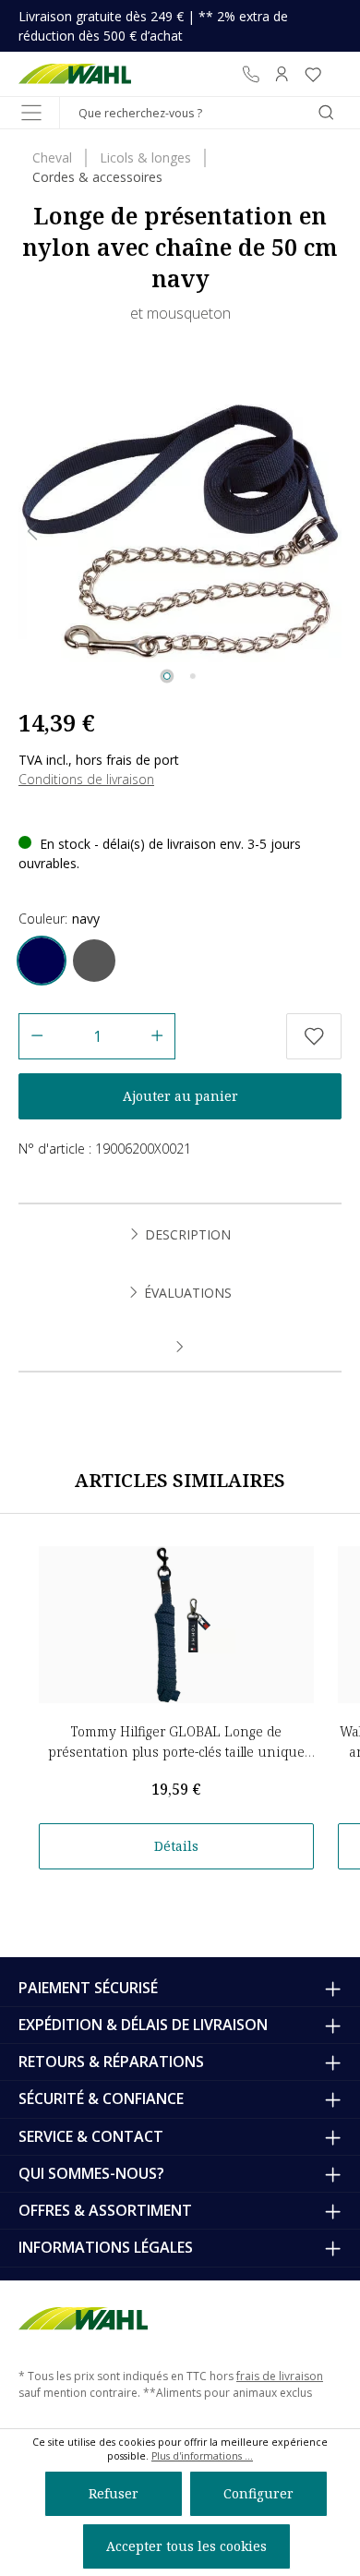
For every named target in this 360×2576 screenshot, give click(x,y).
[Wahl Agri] (75, 74)
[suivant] (328, 532)
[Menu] (31, 113)
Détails (176, 1846)
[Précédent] (32, 532)
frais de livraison (280, 2376)
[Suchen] (326, 113)
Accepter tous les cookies (186, 2546)
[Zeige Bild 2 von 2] (193, 676)
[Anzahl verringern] (36, 1036)
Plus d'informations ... (202, 2456)
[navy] (42, 961)
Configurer (258, 2493)
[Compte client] (282, 74)
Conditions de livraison (86, 779)
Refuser (114, 2493)
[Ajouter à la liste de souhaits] (314, 1036)
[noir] (94, 961)
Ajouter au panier (180, 1096)
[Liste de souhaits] (313, 74)
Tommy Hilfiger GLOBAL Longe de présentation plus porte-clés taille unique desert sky (176, 1752)
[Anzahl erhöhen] (157, 1036)
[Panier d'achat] (335, 74)
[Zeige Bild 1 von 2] (167, 676)
